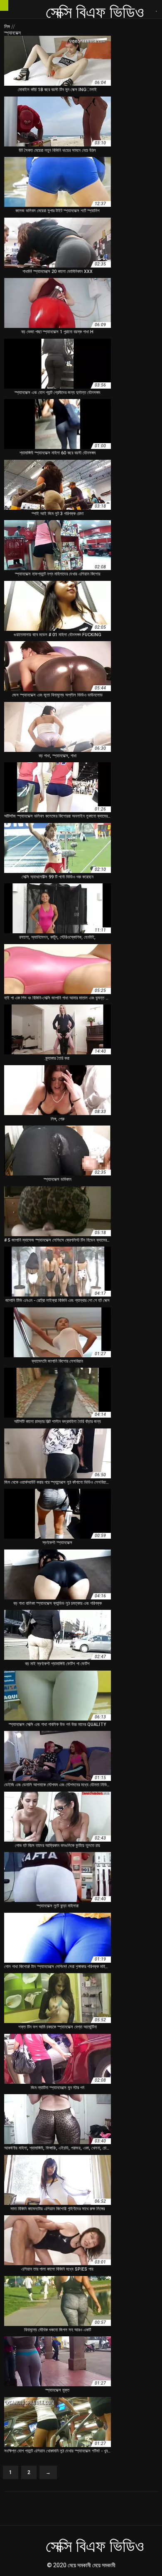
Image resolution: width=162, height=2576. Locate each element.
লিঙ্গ (8, 27)
